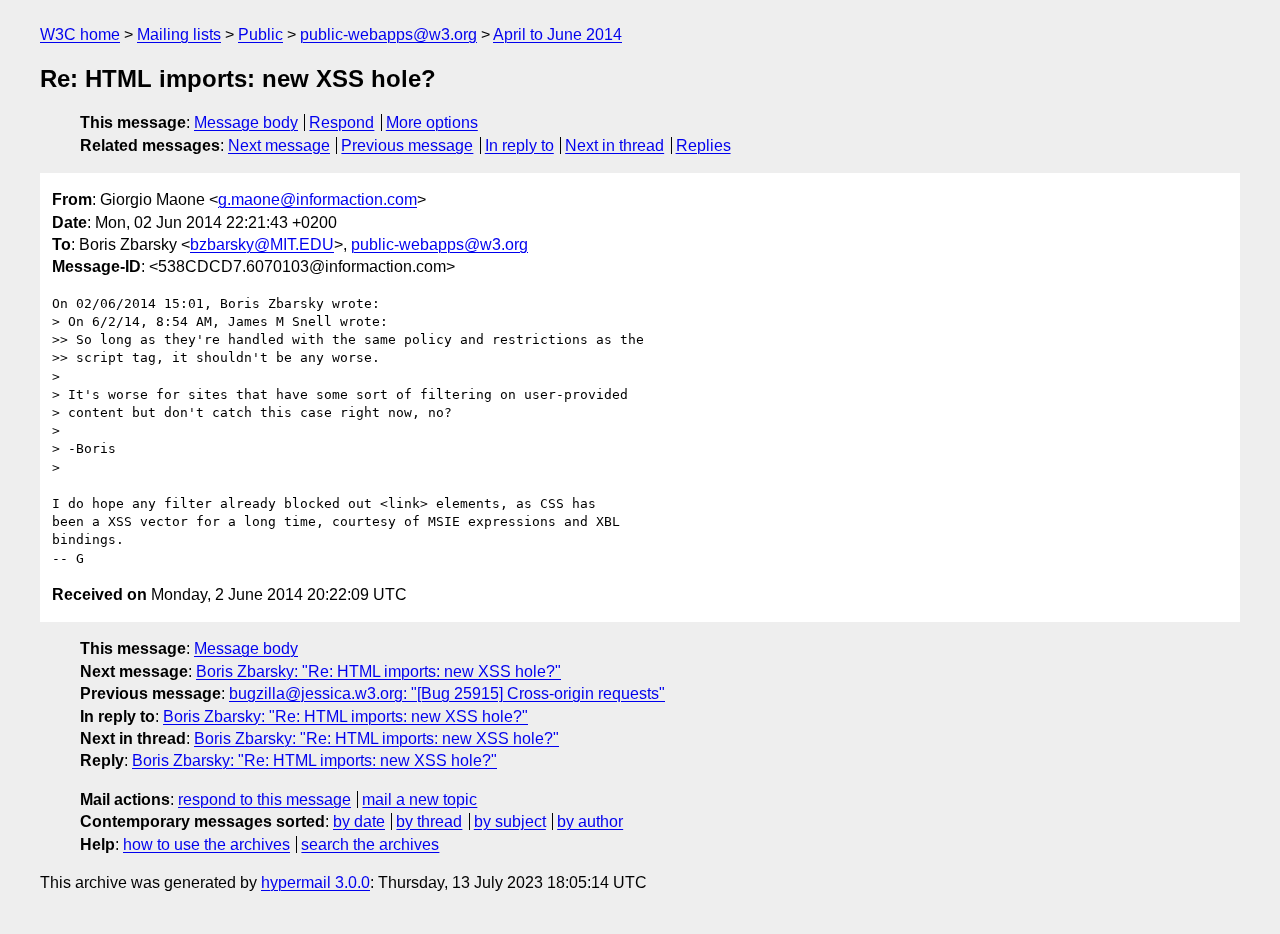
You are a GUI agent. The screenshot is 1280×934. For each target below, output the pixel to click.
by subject (510, 821)
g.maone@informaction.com (317, 199)
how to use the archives (206, 844)
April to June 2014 (557, 34)
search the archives (370, 844)
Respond (341, 122)
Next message (279, 145)
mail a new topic (419, 799)
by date (359, 821)
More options (432, 122)
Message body (246, 122)
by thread (429, 821)
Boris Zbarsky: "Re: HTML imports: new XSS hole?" (378, 671)
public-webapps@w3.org (388, 34)
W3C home (80, 34)
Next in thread (614, 145)
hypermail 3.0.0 (315, 882)
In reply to (519, 145)
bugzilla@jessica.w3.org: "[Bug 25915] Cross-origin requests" (447, 693)
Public (260, 34)
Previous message (407, 145)
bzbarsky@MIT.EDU (262, 244)
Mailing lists (179, 34)
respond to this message (264, 799)
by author (590, 821)
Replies (703, 145)
